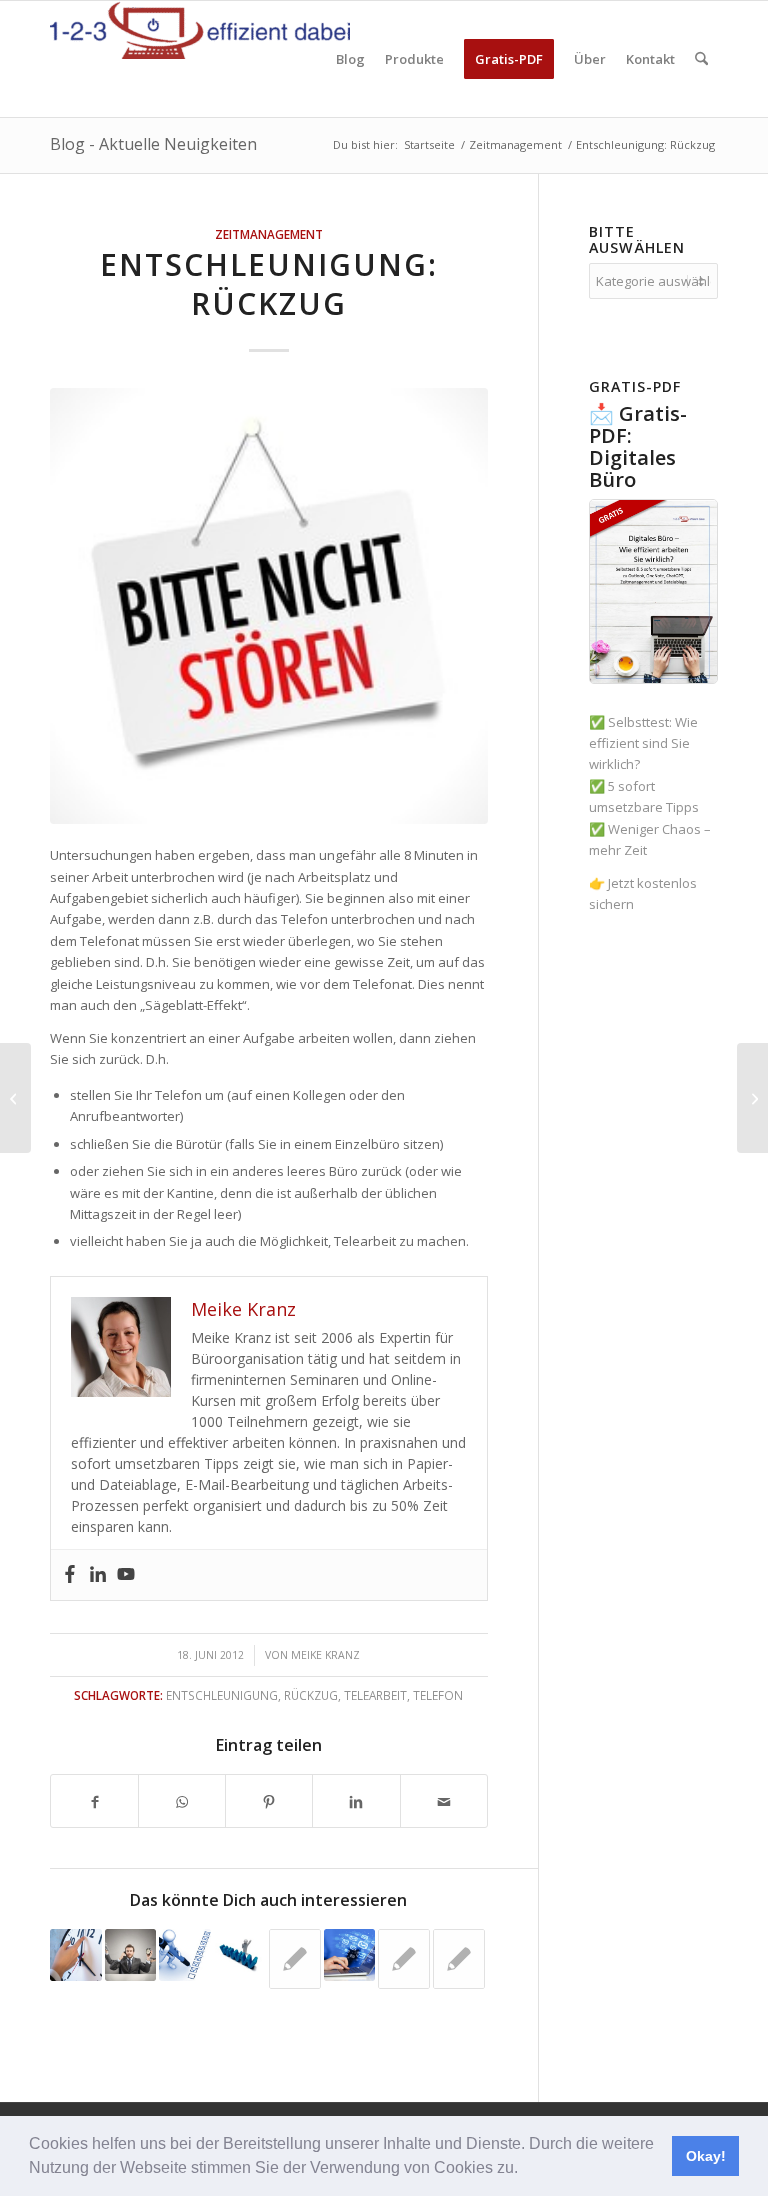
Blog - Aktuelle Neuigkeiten (153, 144)
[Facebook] (70, 1575)
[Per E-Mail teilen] (444, 1800)
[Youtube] (126, 1575)
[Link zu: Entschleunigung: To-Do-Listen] (185, 1955)
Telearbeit (375, 1695)
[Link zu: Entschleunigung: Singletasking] (131, 1955)
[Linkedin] (98, 1575)
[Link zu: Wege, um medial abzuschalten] (295, 1959)
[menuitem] (350, 59)
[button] (525, 2170)
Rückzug (311, 1695)
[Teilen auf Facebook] (94, 1800)
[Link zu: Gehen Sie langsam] (459, 1959)
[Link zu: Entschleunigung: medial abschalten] (350, 1955)
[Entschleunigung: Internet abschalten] (15, 1098)
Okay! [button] (706, 2156)
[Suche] (701, 59)
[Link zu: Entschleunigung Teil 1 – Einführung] (76, 1955)
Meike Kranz (325, 1655)
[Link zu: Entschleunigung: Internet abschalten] (240, 1950)
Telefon (438, 1695)
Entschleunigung (222, 1695)
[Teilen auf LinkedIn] (356, 1800)
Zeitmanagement (269, 234)
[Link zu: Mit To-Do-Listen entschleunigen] (404, 1959)
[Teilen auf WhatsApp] (182, 1800)
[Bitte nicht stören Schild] (269, 606)
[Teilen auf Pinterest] (269, 1800)
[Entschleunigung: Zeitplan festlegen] (752, 1098)
